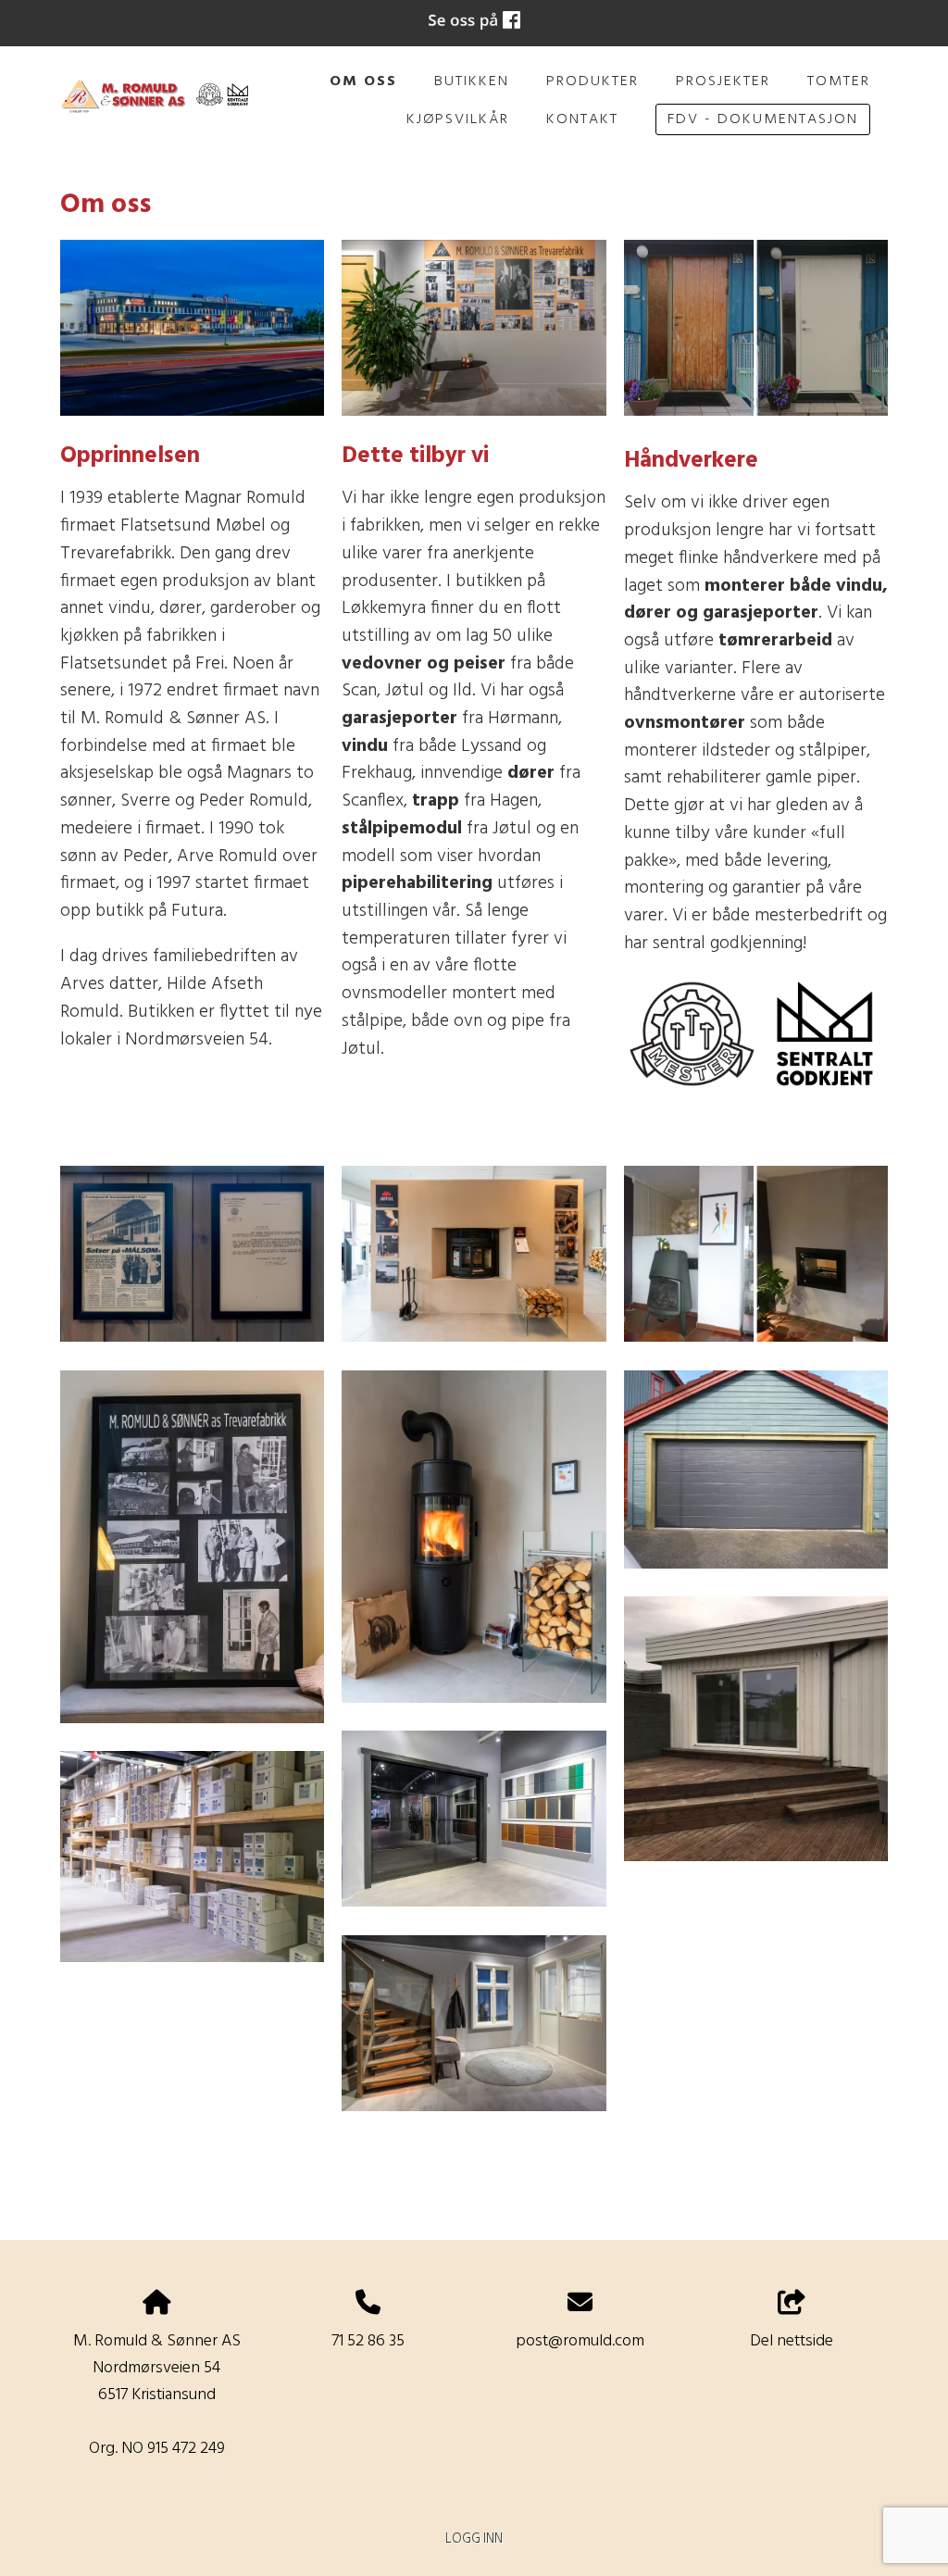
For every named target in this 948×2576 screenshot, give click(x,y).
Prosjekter (723, 81)
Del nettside (792, 2341)
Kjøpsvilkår (458, 119)
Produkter (592, 81)
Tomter (839, 81)
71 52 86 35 (368, 2341)
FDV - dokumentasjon (763, 119)
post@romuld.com (580, 2341)
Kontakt (582, 119)
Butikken (472, 81)
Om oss (363, 81)
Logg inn (474, 2539)
